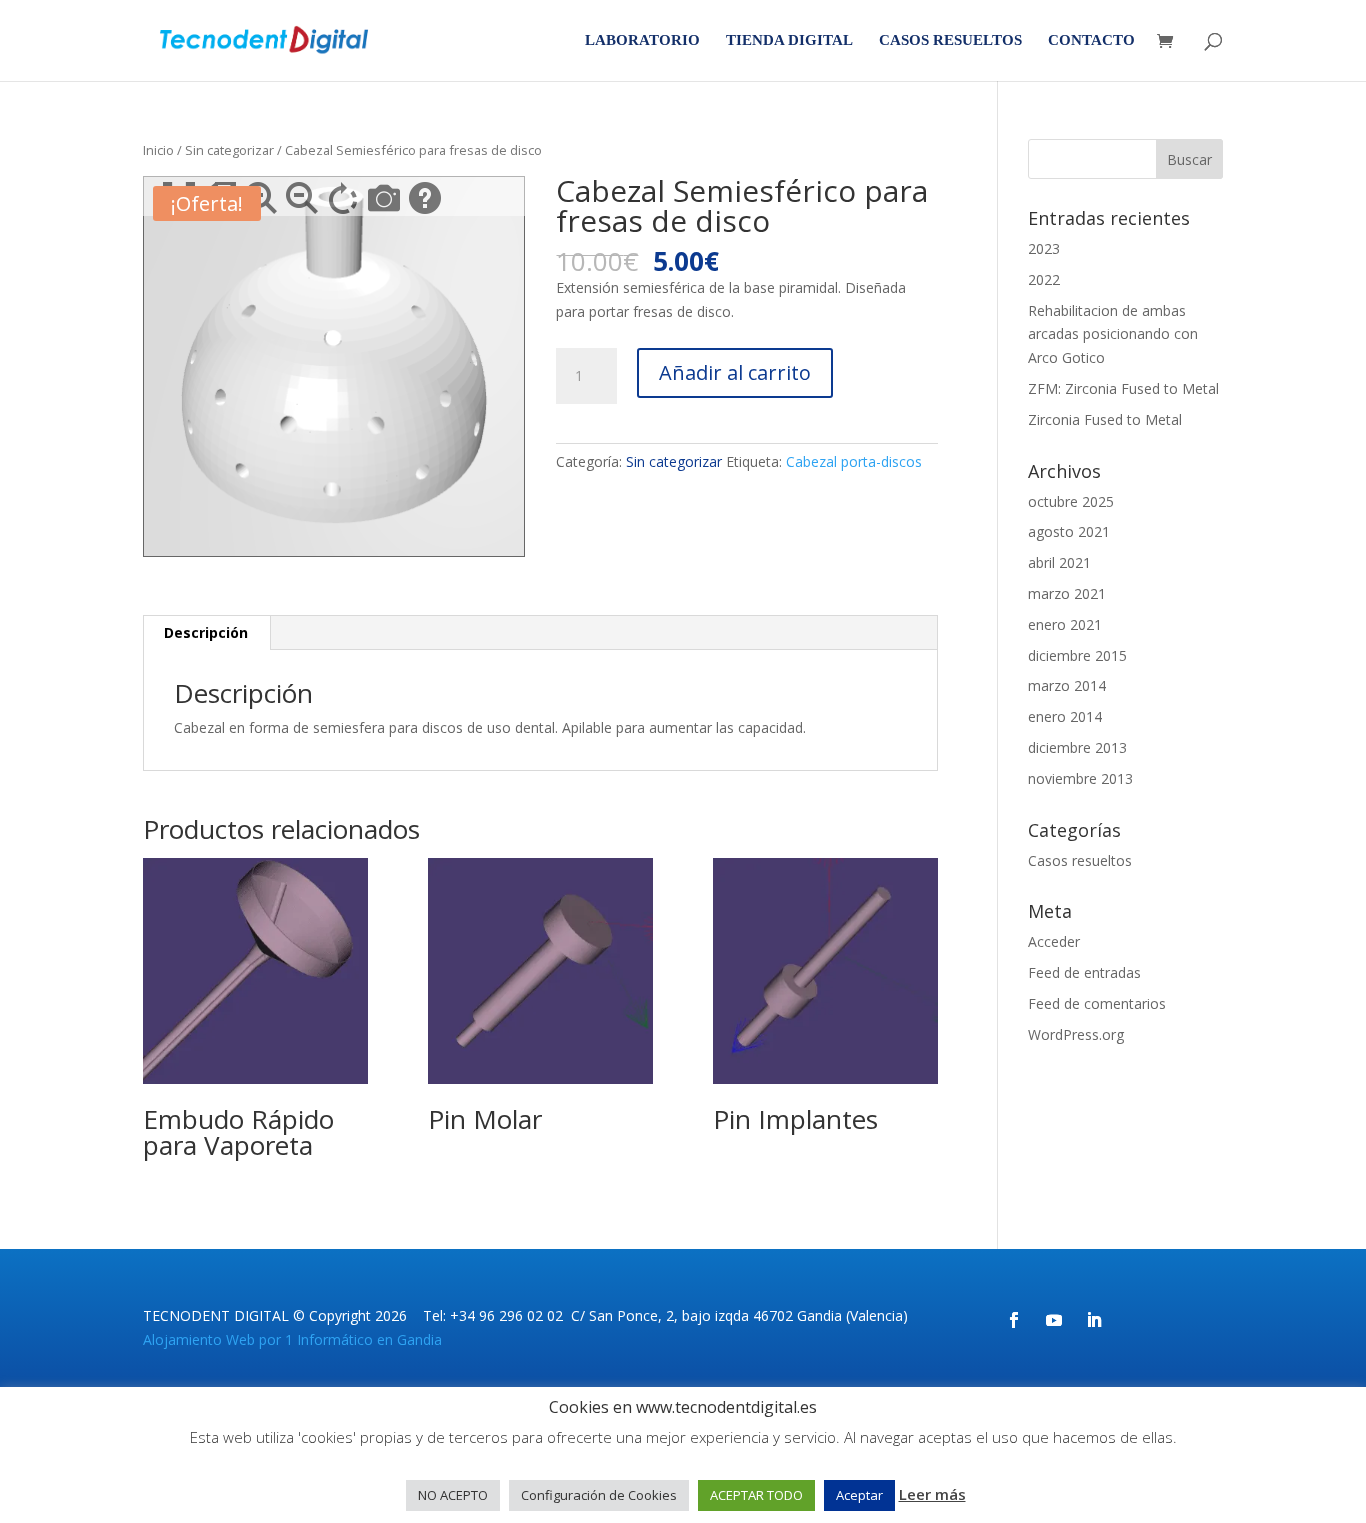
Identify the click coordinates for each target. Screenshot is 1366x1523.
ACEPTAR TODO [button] (756, 1495)
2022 (1044, 279)
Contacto (1091, 40)
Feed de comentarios (1097, 1003)
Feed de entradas (1084, 972)
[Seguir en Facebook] (1014, 1320)
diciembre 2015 (1077, 655)
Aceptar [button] (859, 1495)
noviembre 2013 (1080, 778)
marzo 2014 (1067, 685)
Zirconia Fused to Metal (1105, 419)
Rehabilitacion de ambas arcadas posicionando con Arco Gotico (1113, 334)
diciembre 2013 (1077, 747)
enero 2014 (1065, 716)
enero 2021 (1065, 624)
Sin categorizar (229, 150)
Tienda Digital (789, 40)
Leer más (932, 1494)
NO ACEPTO (453, 1495)
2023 (1044, 248)
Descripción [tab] (206, 632)
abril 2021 (1059, 562)
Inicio (158, 150)
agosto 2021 (1069, 531)
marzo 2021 (1067, 593)
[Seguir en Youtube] (1054, 1320)
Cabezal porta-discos (854, 461)
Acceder (1054, 941)
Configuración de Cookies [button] (599, 1495)
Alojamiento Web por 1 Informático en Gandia (292, 1339)
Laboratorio (642, 40)
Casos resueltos (950, 40)
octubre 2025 (1071, 501)
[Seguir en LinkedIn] (1094, 1320)
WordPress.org (1076, 1034)
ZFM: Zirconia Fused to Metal (1123, 388)
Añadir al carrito (735, 372)
